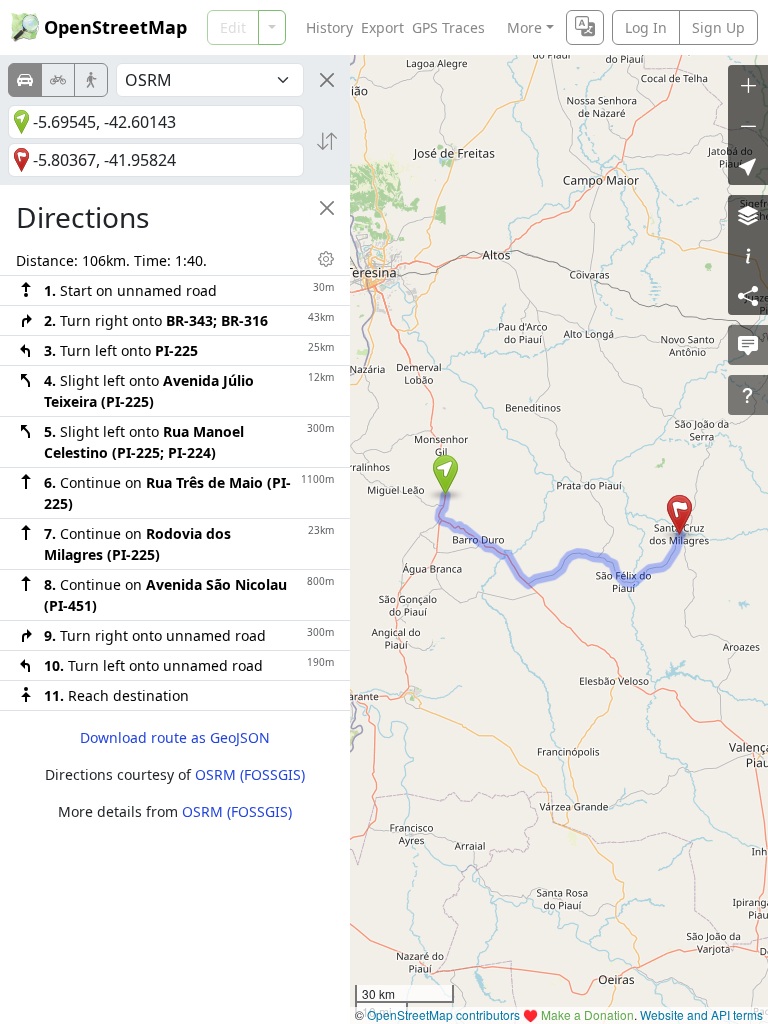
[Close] (327, 80)
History (329, 27)
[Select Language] (585, 27)
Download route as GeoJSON (175, 737)
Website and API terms (701, 1014)
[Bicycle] (58, 80)
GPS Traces (448, 27)
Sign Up (718, 27)
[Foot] (91, 80)
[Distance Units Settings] (326, 259)
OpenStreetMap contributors (443, 1014)
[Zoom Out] (748, 125)
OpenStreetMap (115, 27)
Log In (646, 27)
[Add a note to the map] (748, 345)
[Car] (25, 80)
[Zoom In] (748, 85)
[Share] (748, 295)
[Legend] (748, 255)
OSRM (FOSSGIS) (250, 774)
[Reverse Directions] (327, 141)
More (524, 27)
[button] (445, 475)
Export (382, 27)
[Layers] (748, 215)
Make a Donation (587, 1014)
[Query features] (748, 395)
